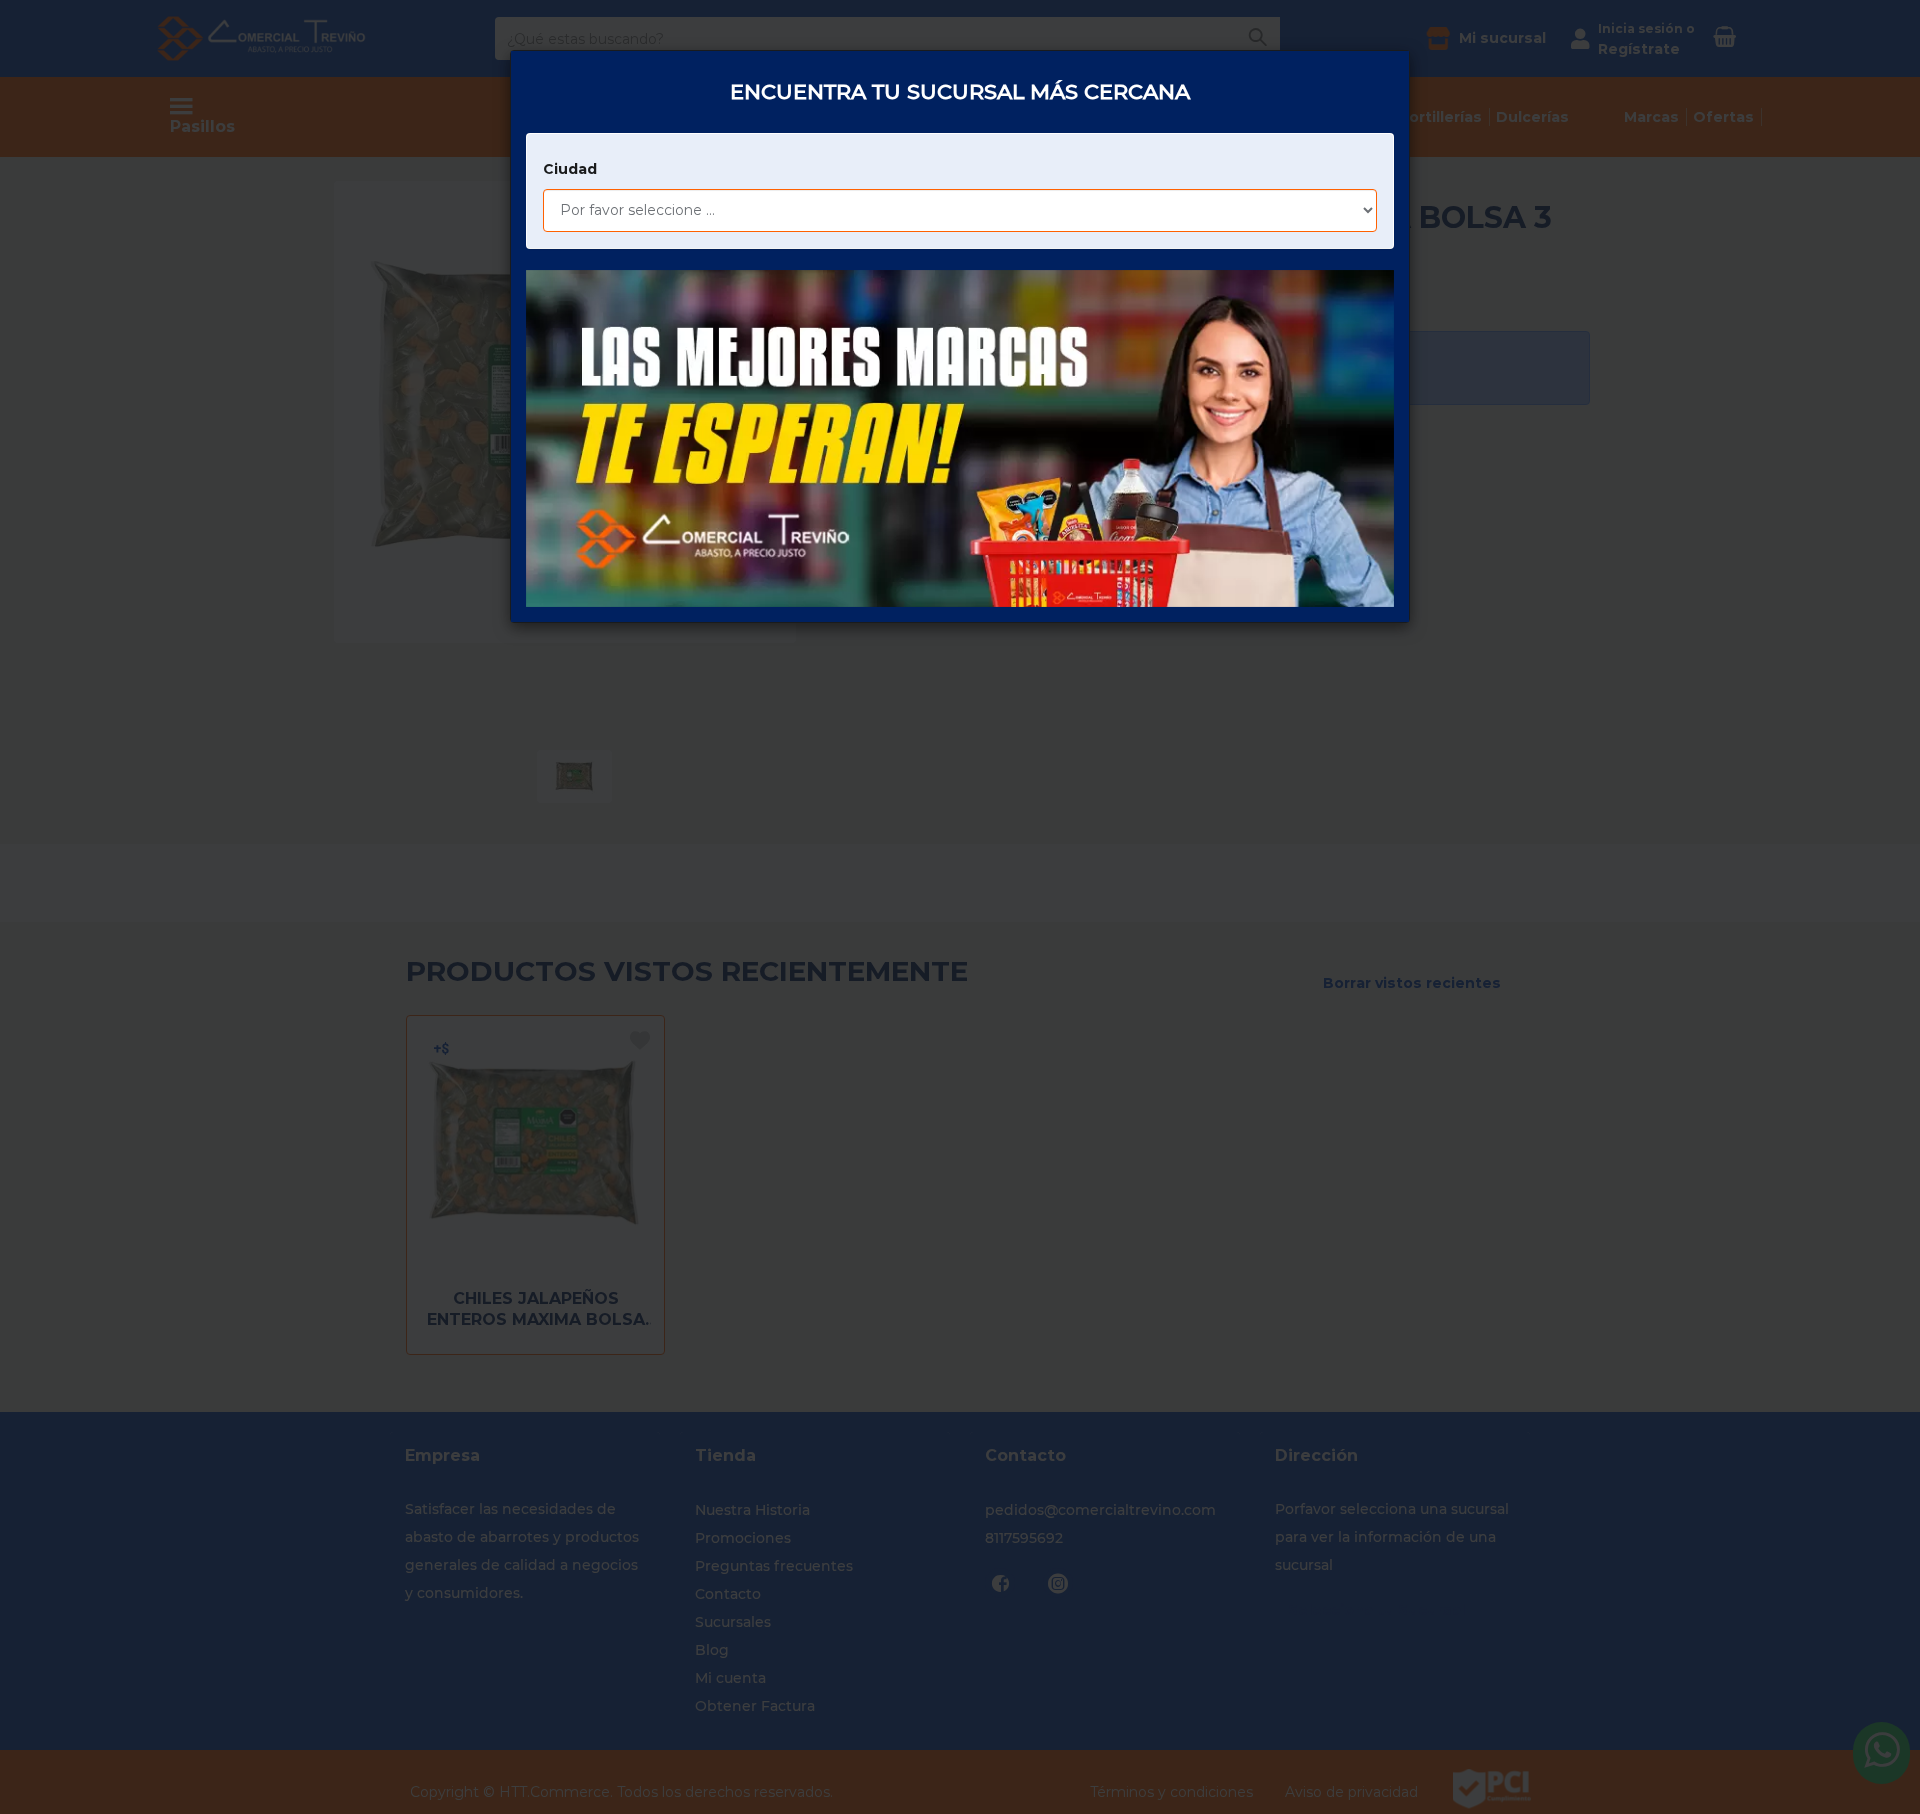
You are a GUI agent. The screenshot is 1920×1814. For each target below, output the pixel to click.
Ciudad (570, 169)
